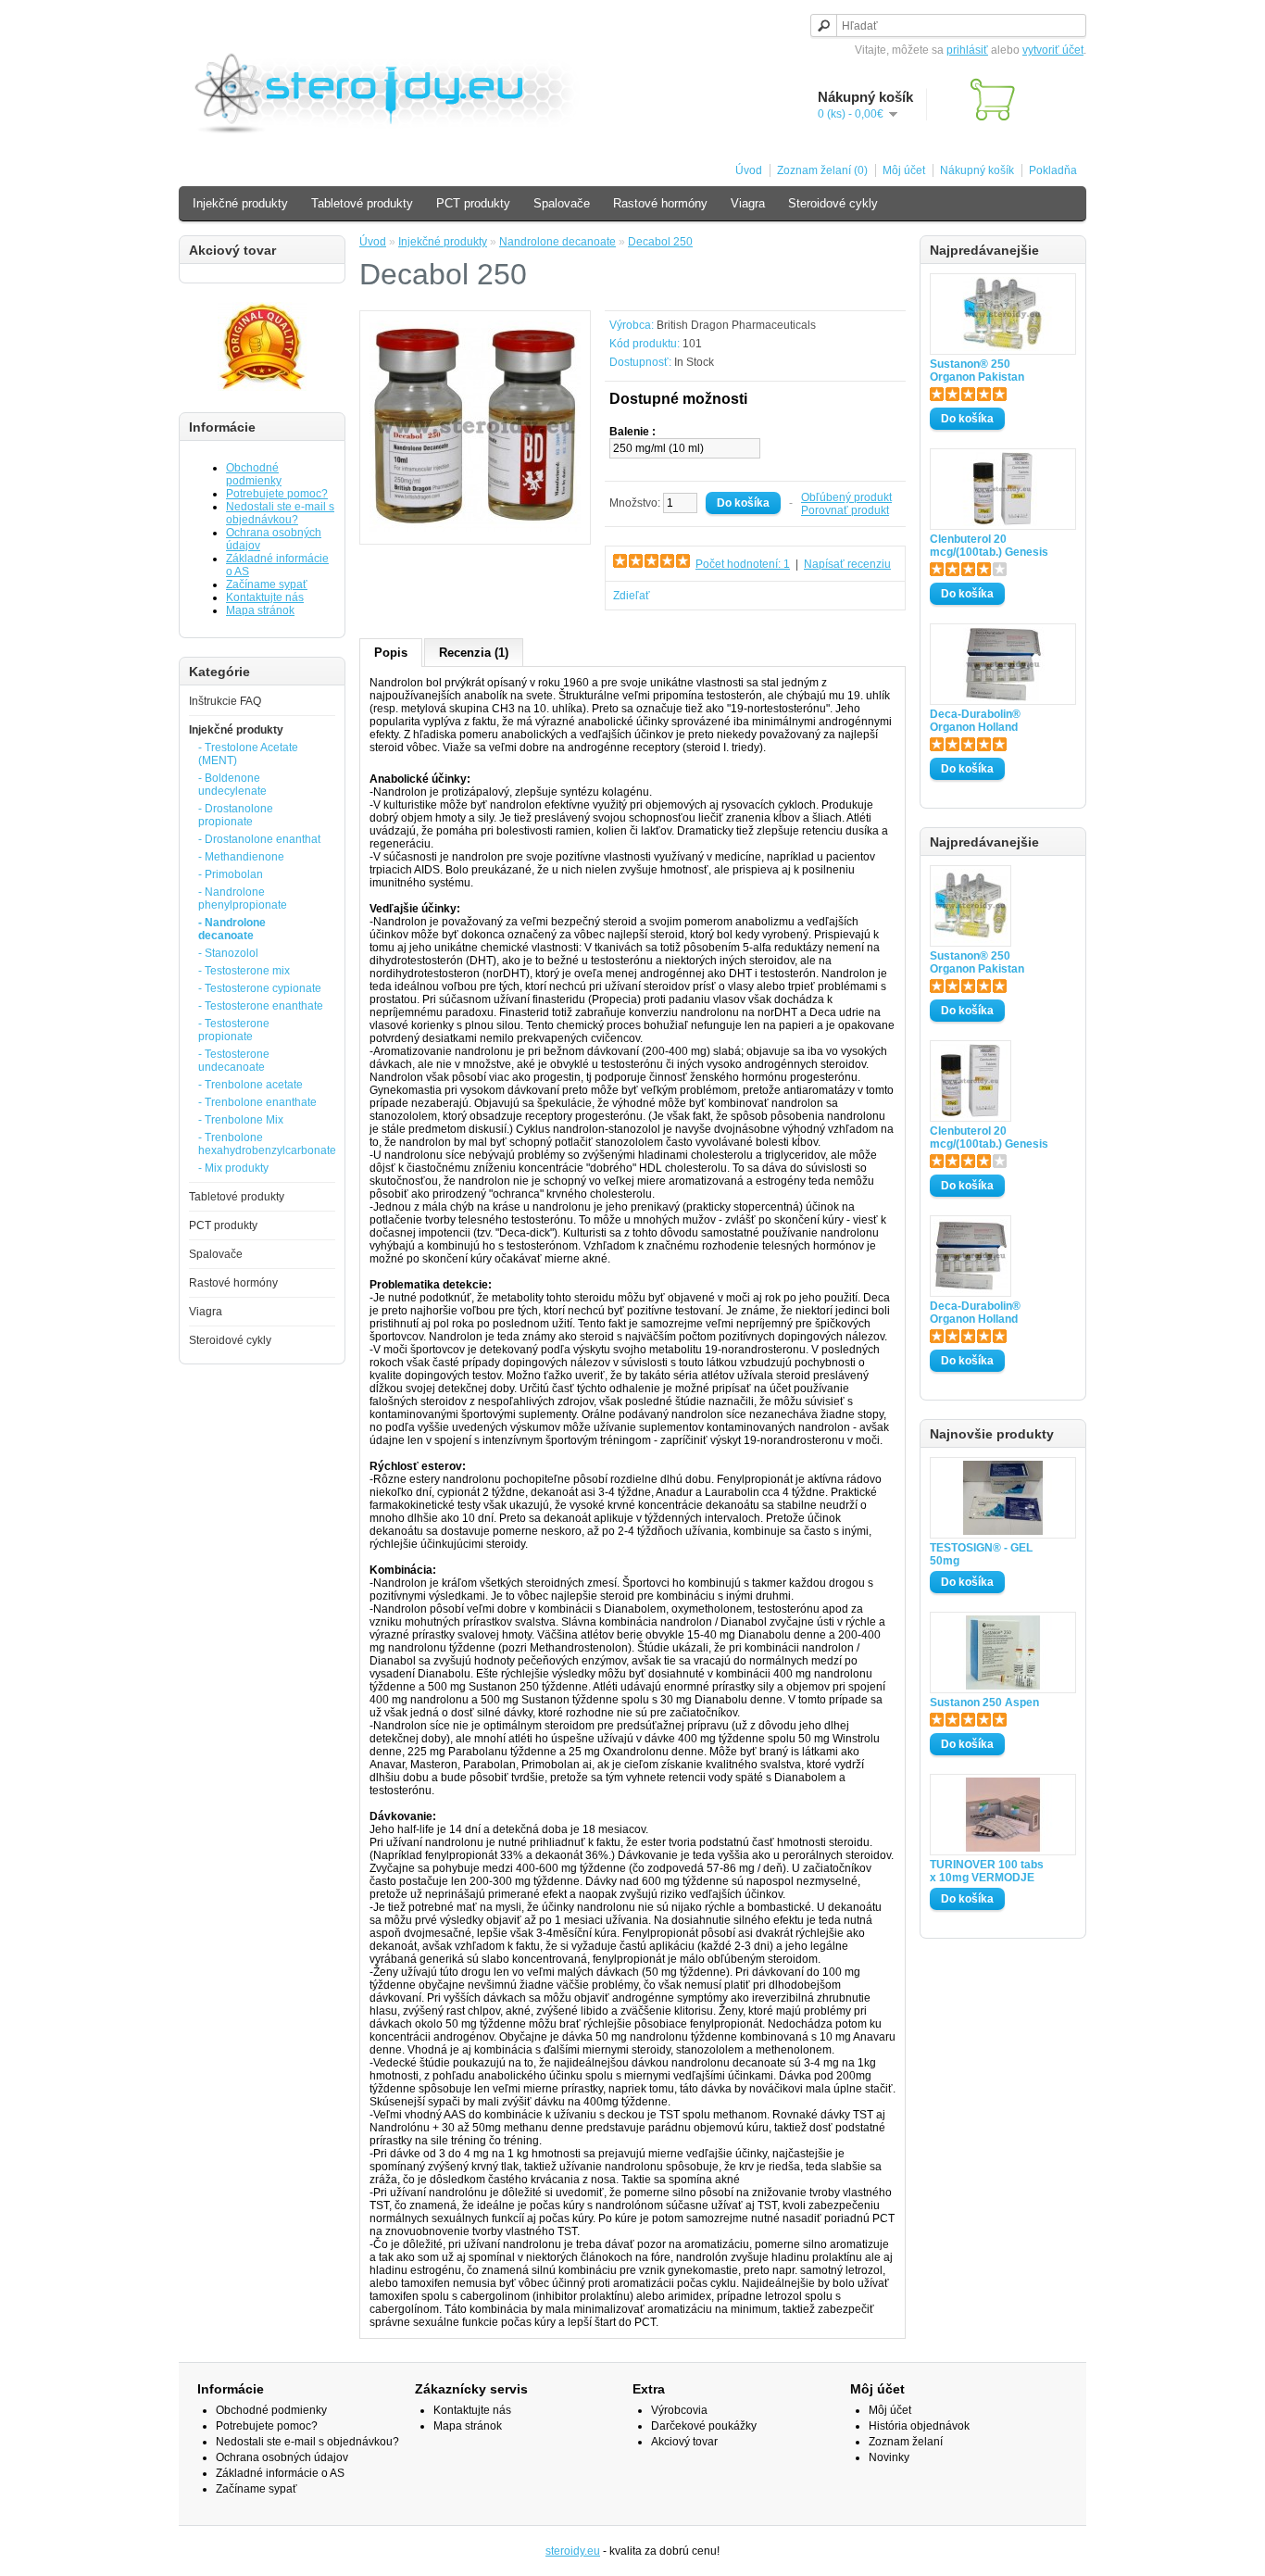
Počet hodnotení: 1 (743, 564)
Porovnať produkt (845, 510)
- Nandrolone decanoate (232, 929)
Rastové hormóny (660, 203)
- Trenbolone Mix (241, 1120)
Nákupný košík (977, 170)
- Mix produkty (233, 1168)
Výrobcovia (679, 2410)
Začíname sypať (267, 584)
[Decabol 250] (475, 528)
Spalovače (562, 203)
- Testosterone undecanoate (234, 1061)
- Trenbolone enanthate (257, 1102)
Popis (391, 653)
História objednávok (919, 2426)
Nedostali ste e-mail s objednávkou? (280, 513)
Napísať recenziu (847, 564)
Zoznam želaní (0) (822, 170)
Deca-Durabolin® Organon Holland (975, 721)
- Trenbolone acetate (250, 1085)
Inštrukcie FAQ (225, 701)
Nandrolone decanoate (557, 242)
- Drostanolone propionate (236, 815)
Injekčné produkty (240, 203)
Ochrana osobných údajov (282, 2457)
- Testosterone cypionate (260, 988)
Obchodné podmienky (254, 474)
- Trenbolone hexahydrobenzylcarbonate (261, 1144)
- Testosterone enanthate (261, 1006)
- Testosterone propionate (234, 1030)
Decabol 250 (660, 242)
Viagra (748, 203)
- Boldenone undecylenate (232, 785)
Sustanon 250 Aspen (984, 1703)
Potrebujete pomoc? (277, 494)
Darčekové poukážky (704, 2426)
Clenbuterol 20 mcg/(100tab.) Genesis (989, 546)
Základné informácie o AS (280, 2473)
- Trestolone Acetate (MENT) (248, 754)
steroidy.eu (573, 2551)
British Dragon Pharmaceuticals (736, 325)
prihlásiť (967, 50)
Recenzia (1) (474, 653)
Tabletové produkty (362, 203)
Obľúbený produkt (846, 497)
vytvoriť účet (1053, 50)
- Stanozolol (228, 953)
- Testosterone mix (244, 971)
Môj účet (904, 170)
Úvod (749, 170)
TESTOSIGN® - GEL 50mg (981, 1554)
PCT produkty (473, 203)
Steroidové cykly (833, 203)
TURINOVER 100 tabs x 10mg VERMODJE (987, 1871)
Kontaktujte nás (265, 597)
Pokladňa (1053, 170)
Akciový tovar (684, 2442)
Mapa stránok (260, 610)
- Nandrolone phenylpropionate (243, 898)
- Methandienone (241, 857)
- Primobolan (231, 874)
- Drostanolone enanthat (259, 839)
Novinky (889, 2457)
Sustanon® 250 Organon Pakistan (977, 371)
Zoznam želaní (906, 2442)
